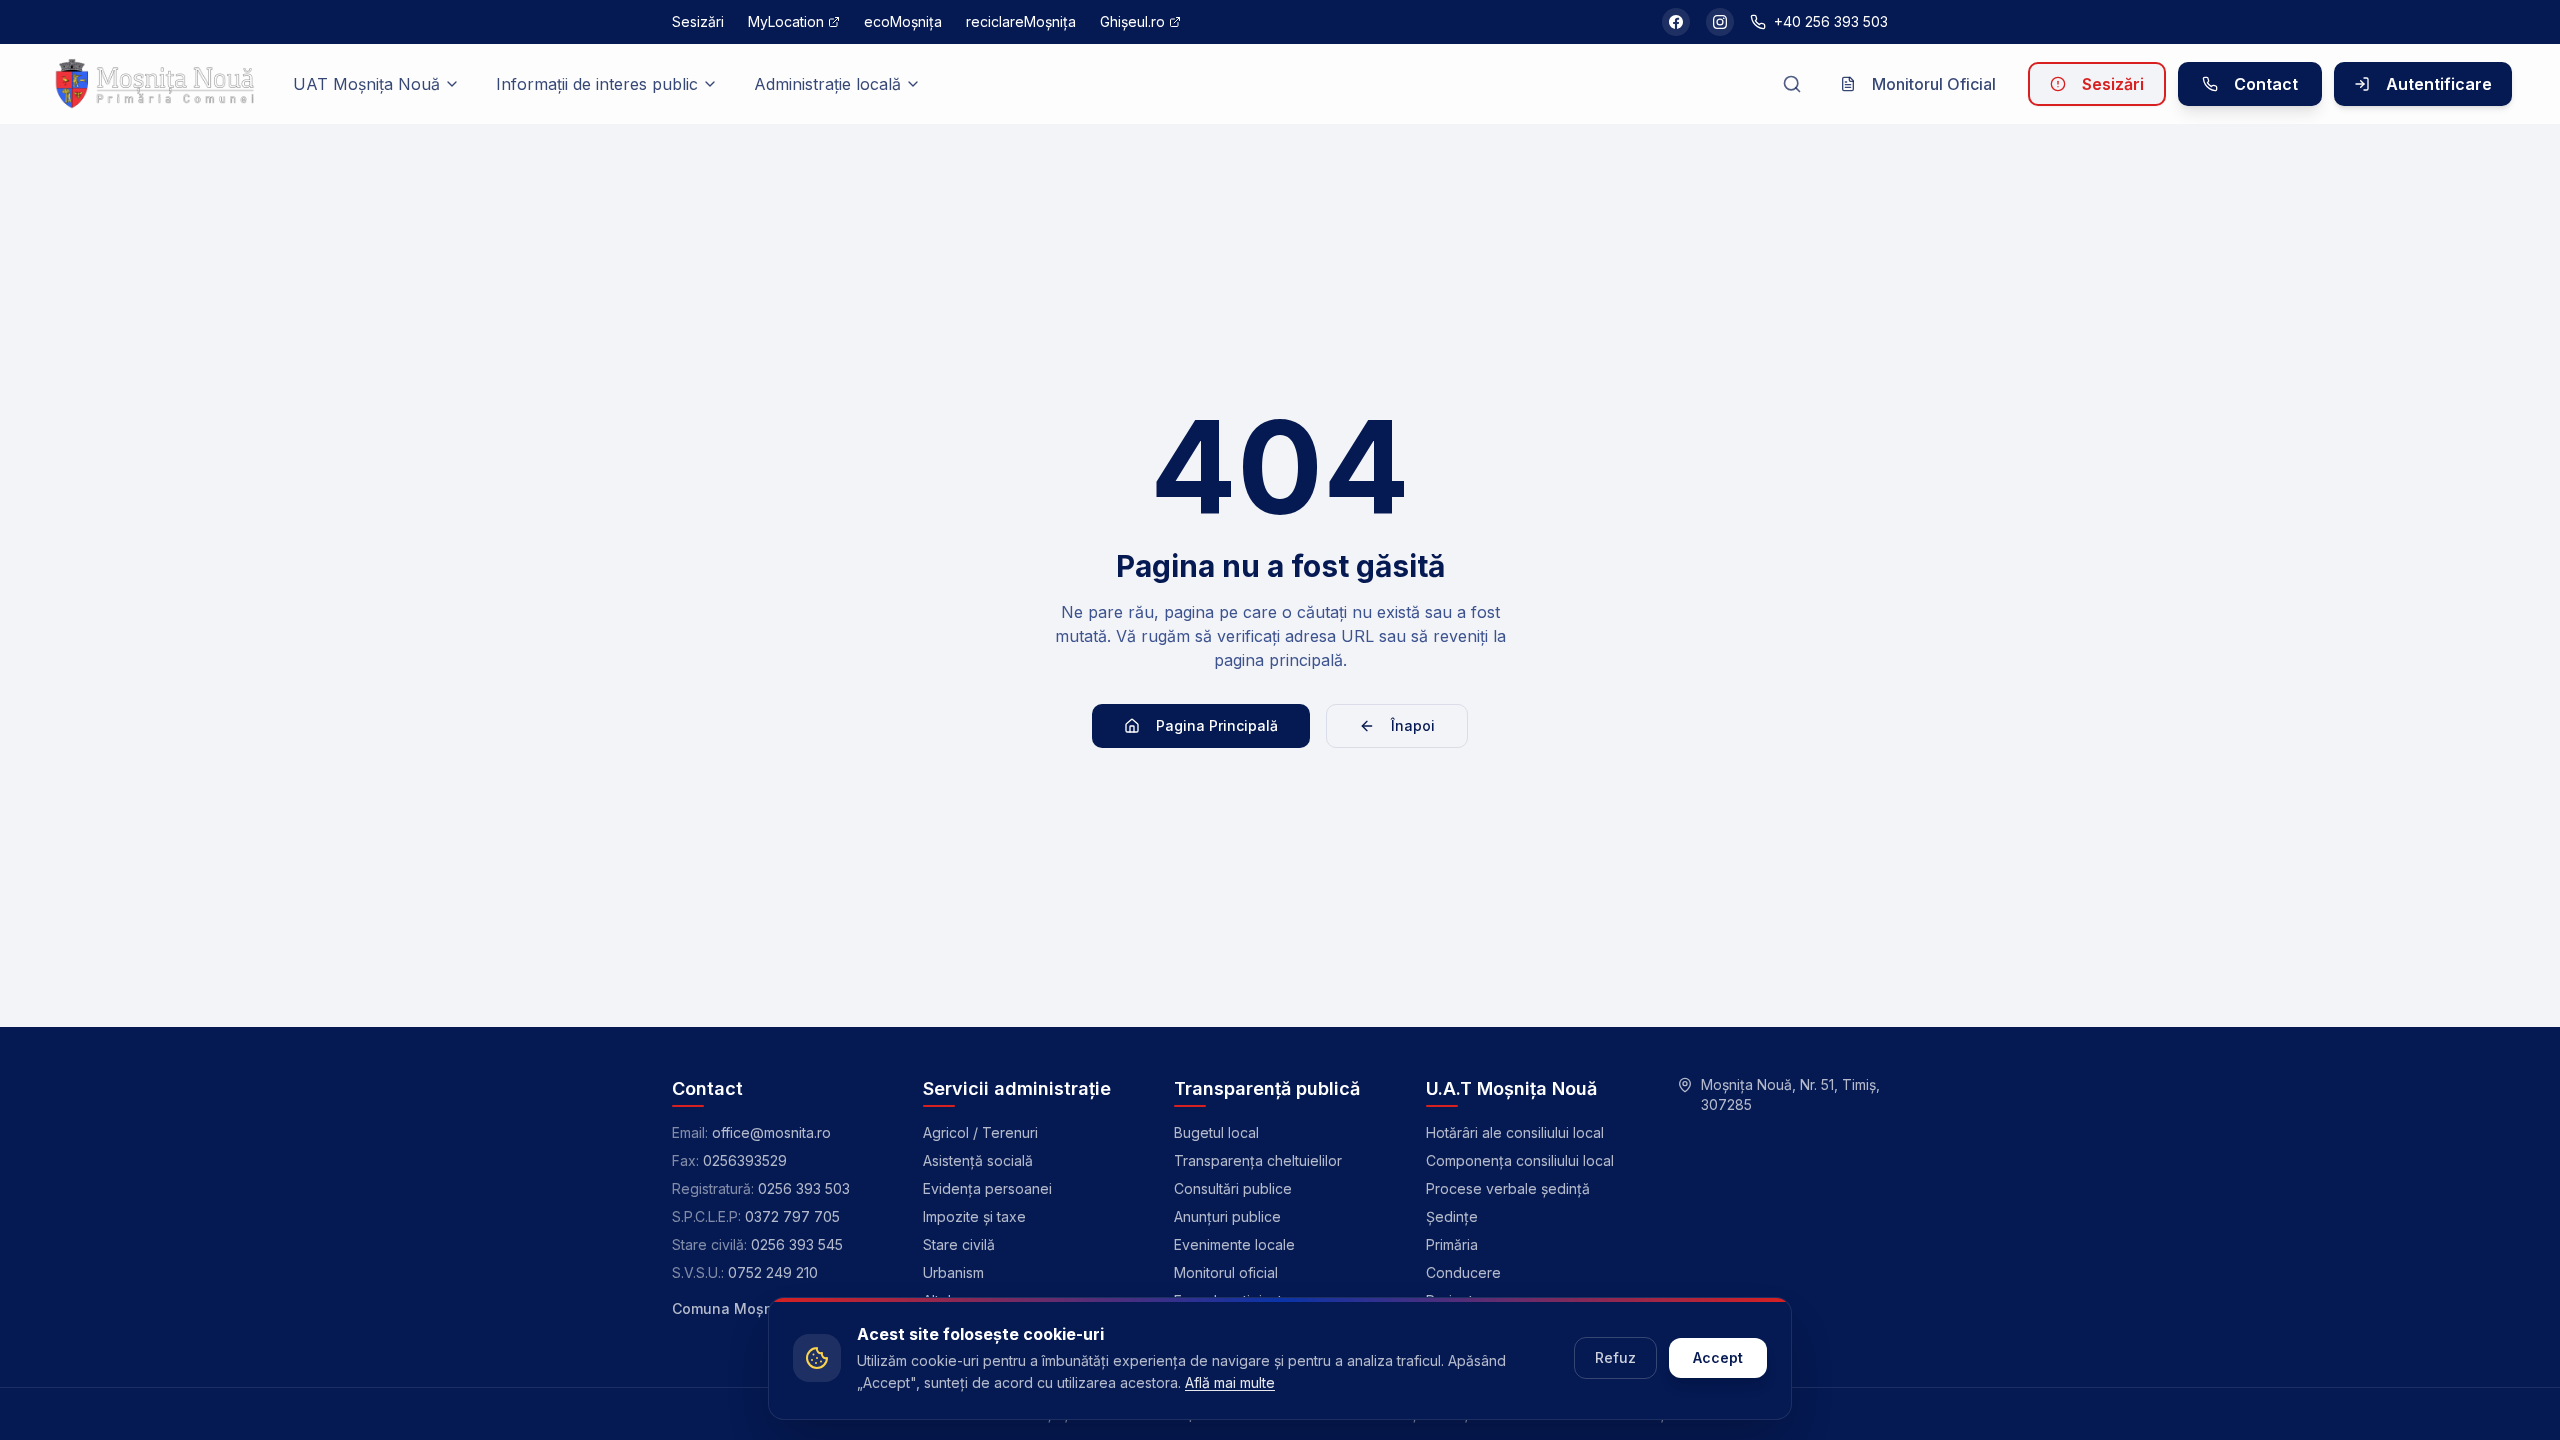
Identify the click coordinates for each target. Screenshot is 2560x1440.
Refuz (1615, 1357)
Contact (2266, 84)
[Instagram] (1720, 22)
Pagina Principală (1217, 725)
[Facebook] (1676, 22)
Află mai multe (1230, 1382)
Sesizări (2113, 84)
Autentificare (2439, 84)
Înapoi (1413, 725)
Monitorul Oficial (1934, 84)
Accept (1718, 1357)
